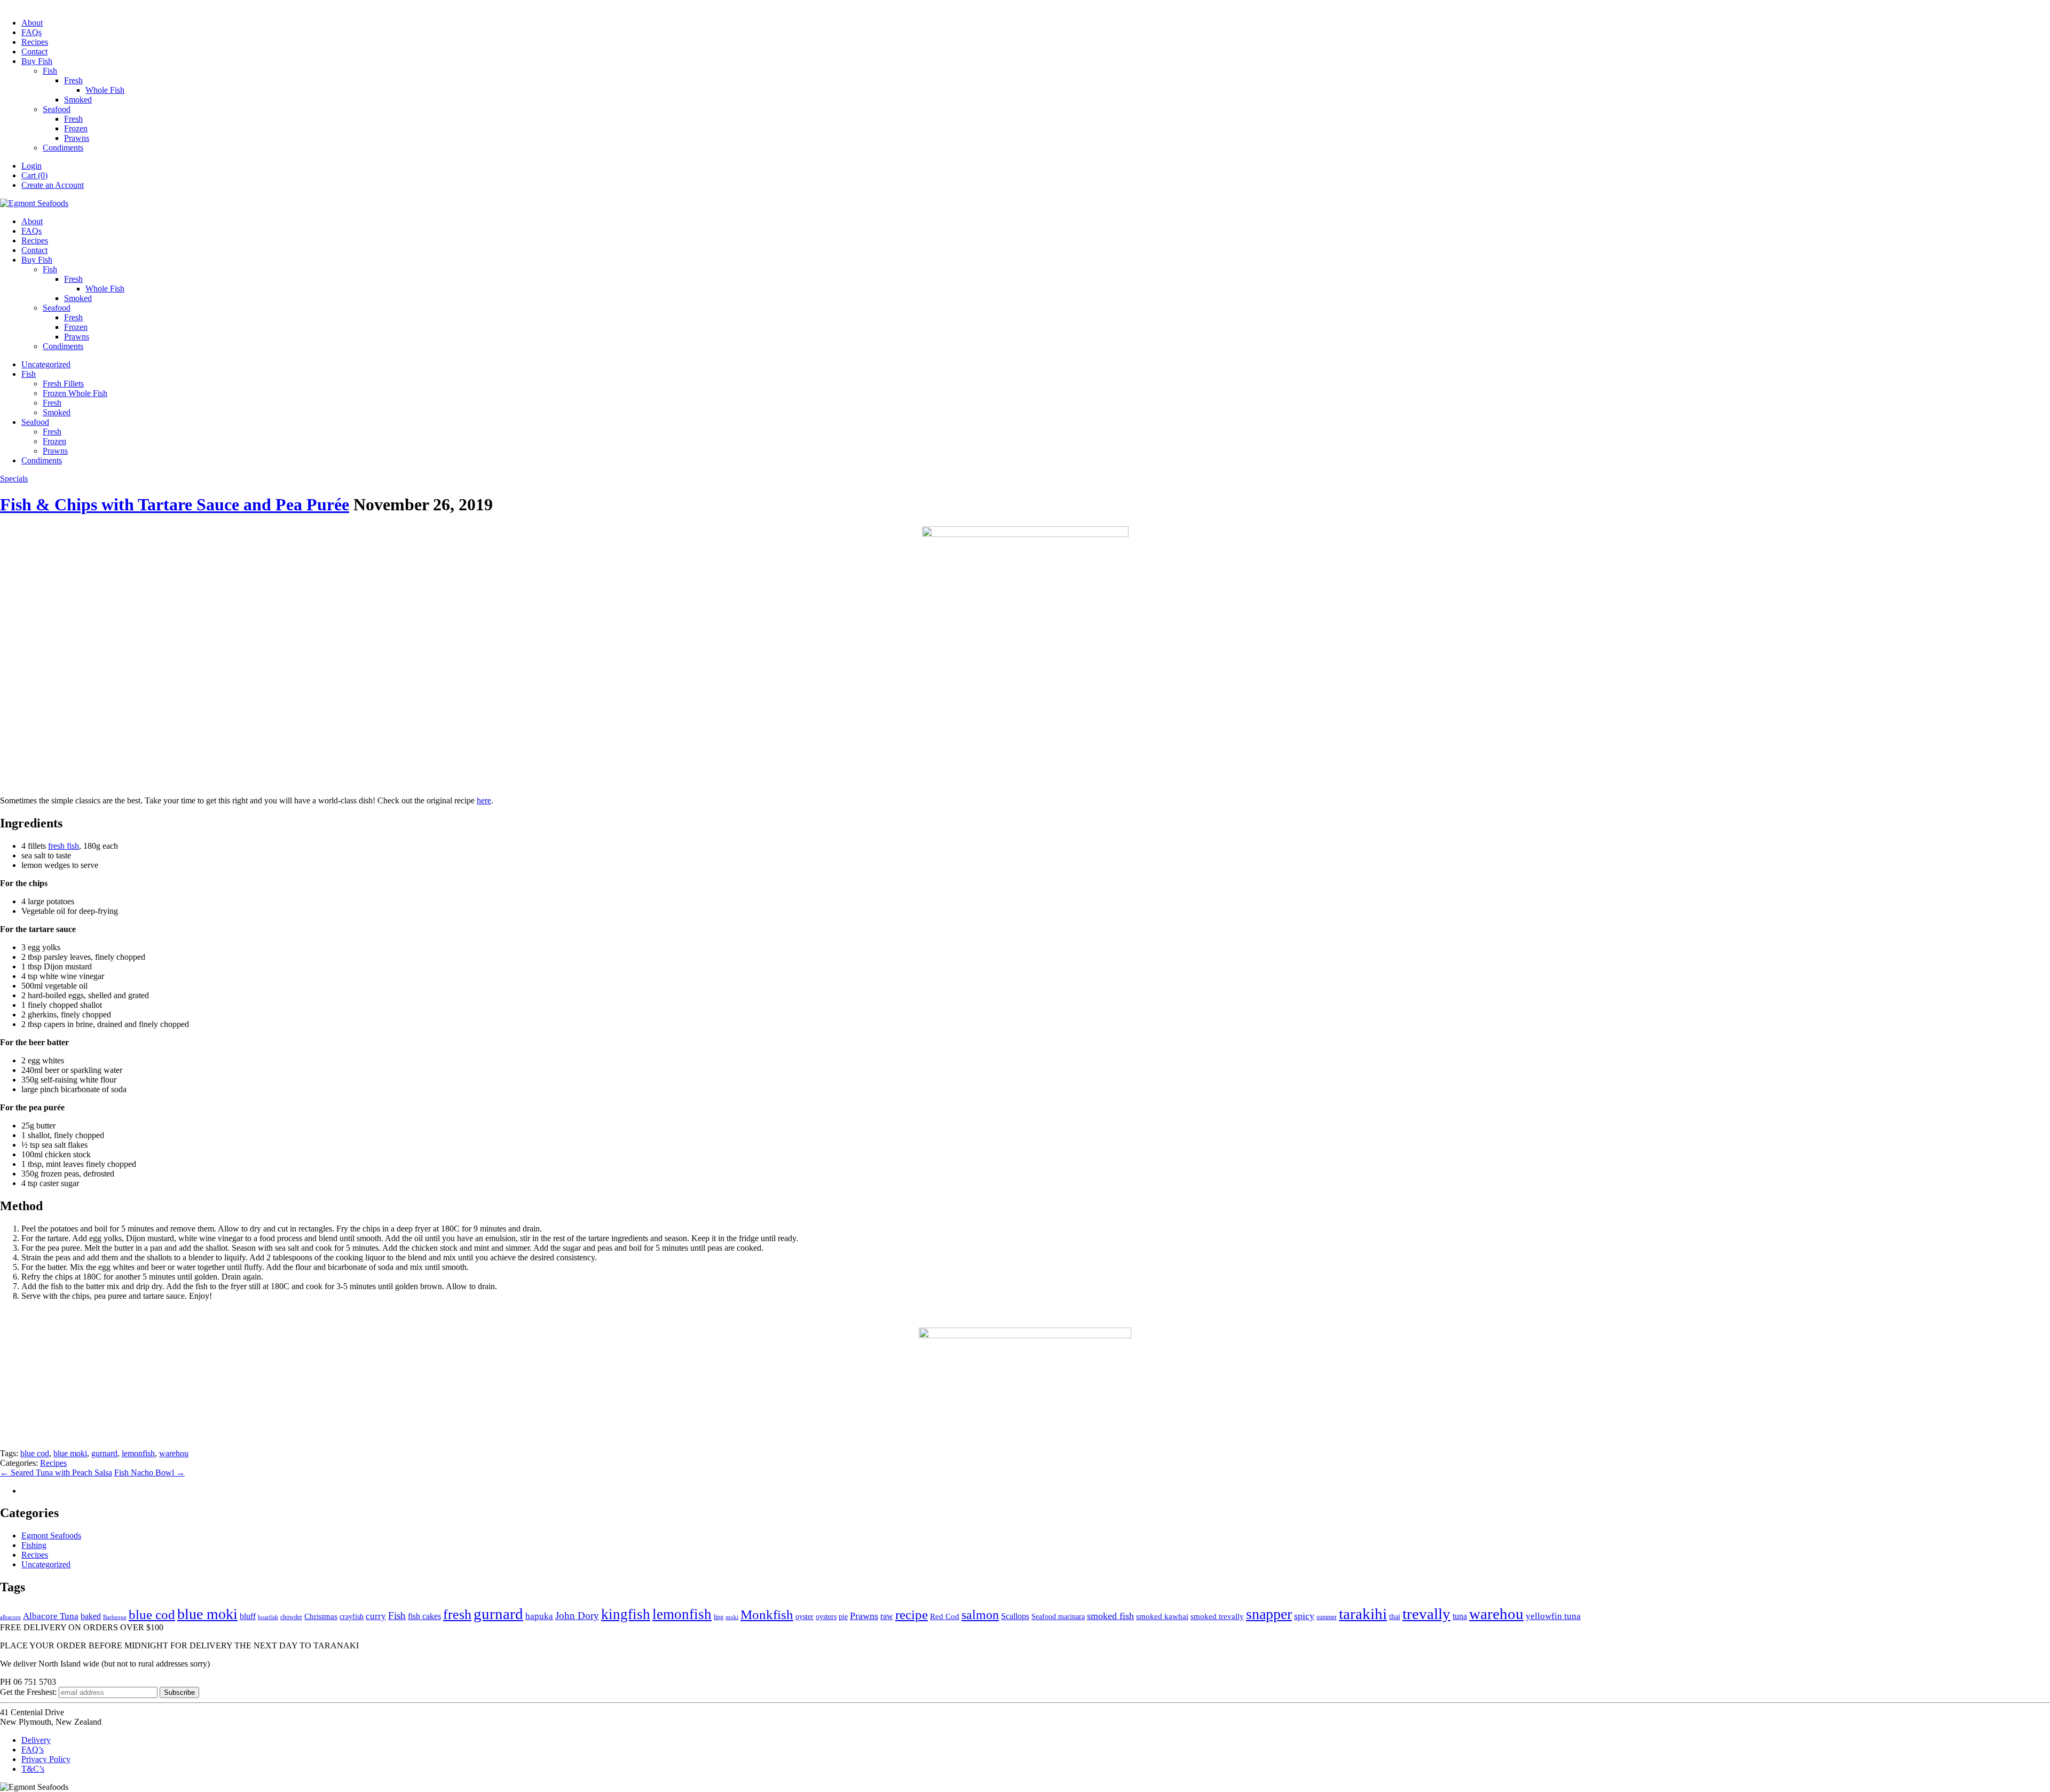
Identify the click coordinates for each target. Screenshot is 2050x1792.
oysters (826, 1617)
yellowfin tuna (1553, 1616)
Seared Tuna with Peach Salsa (56, 1473)
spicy (1304, 1616)
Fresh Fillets (63, 384)
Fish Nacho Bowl (149, 1473)
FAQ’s (33, 1750)
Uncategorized (46, 364)
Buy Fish (37, 61)
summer (1327, 1617)
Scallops (1015, 1616)
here (484, 800)
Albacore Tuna (51, 1616)
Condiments (63, 148)
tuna (1460, 1616)
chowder (291, 1617)
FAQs (31, 32)
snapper (1269, 1614)
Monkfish (767, 1615)
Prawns (77, 138)
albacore (10, 1617)
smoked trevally (1217, 1616)
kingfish (626, 1614)
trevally (1426, 1614)
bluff (248, 1616)
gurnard (104, 1453)
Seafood (57, 109)
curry (376, 1616)
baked (91, 1616)
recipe (912, 1615)
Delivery (36, 1740)
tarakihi (1363, 1614)
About (32, 23)
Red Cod (945, 1616)
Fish (50, 71)
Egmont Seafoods (51, 1536)
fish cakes (424, 1616)
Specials (14, 479)
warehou (174, 1453)
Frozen (76, 128)
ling (719, 1617)
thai (1395, 1617)
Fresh (73, 80)
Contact (34, 52)
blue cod (35, 1453)
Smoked (78, 100)
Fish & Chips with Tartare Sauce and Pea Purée (175, 504)
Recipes (35, 42)
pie (843, 1617)
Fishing (34, 1545)
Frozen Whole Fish (75, 393)
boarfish (268, 1617)
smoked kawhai (1162, 1616)
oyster (805, 1617)
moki (732, 1617)
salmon (980, 1615)
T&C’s (33, 1769)
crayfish (352, 1617)
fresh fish (64, 846)
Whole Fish (105, 90)
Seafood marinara (1058, 1617)
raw (887, 1616)
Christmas (321, 1616)
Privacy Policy (46, 1759)
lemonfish (138, 1453)
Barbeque (115, 1617)
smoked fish (1110, 1616)
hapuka (539, 1616)
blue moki (70, 1453)
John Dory (577, 1616)
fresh (457, 1615)
